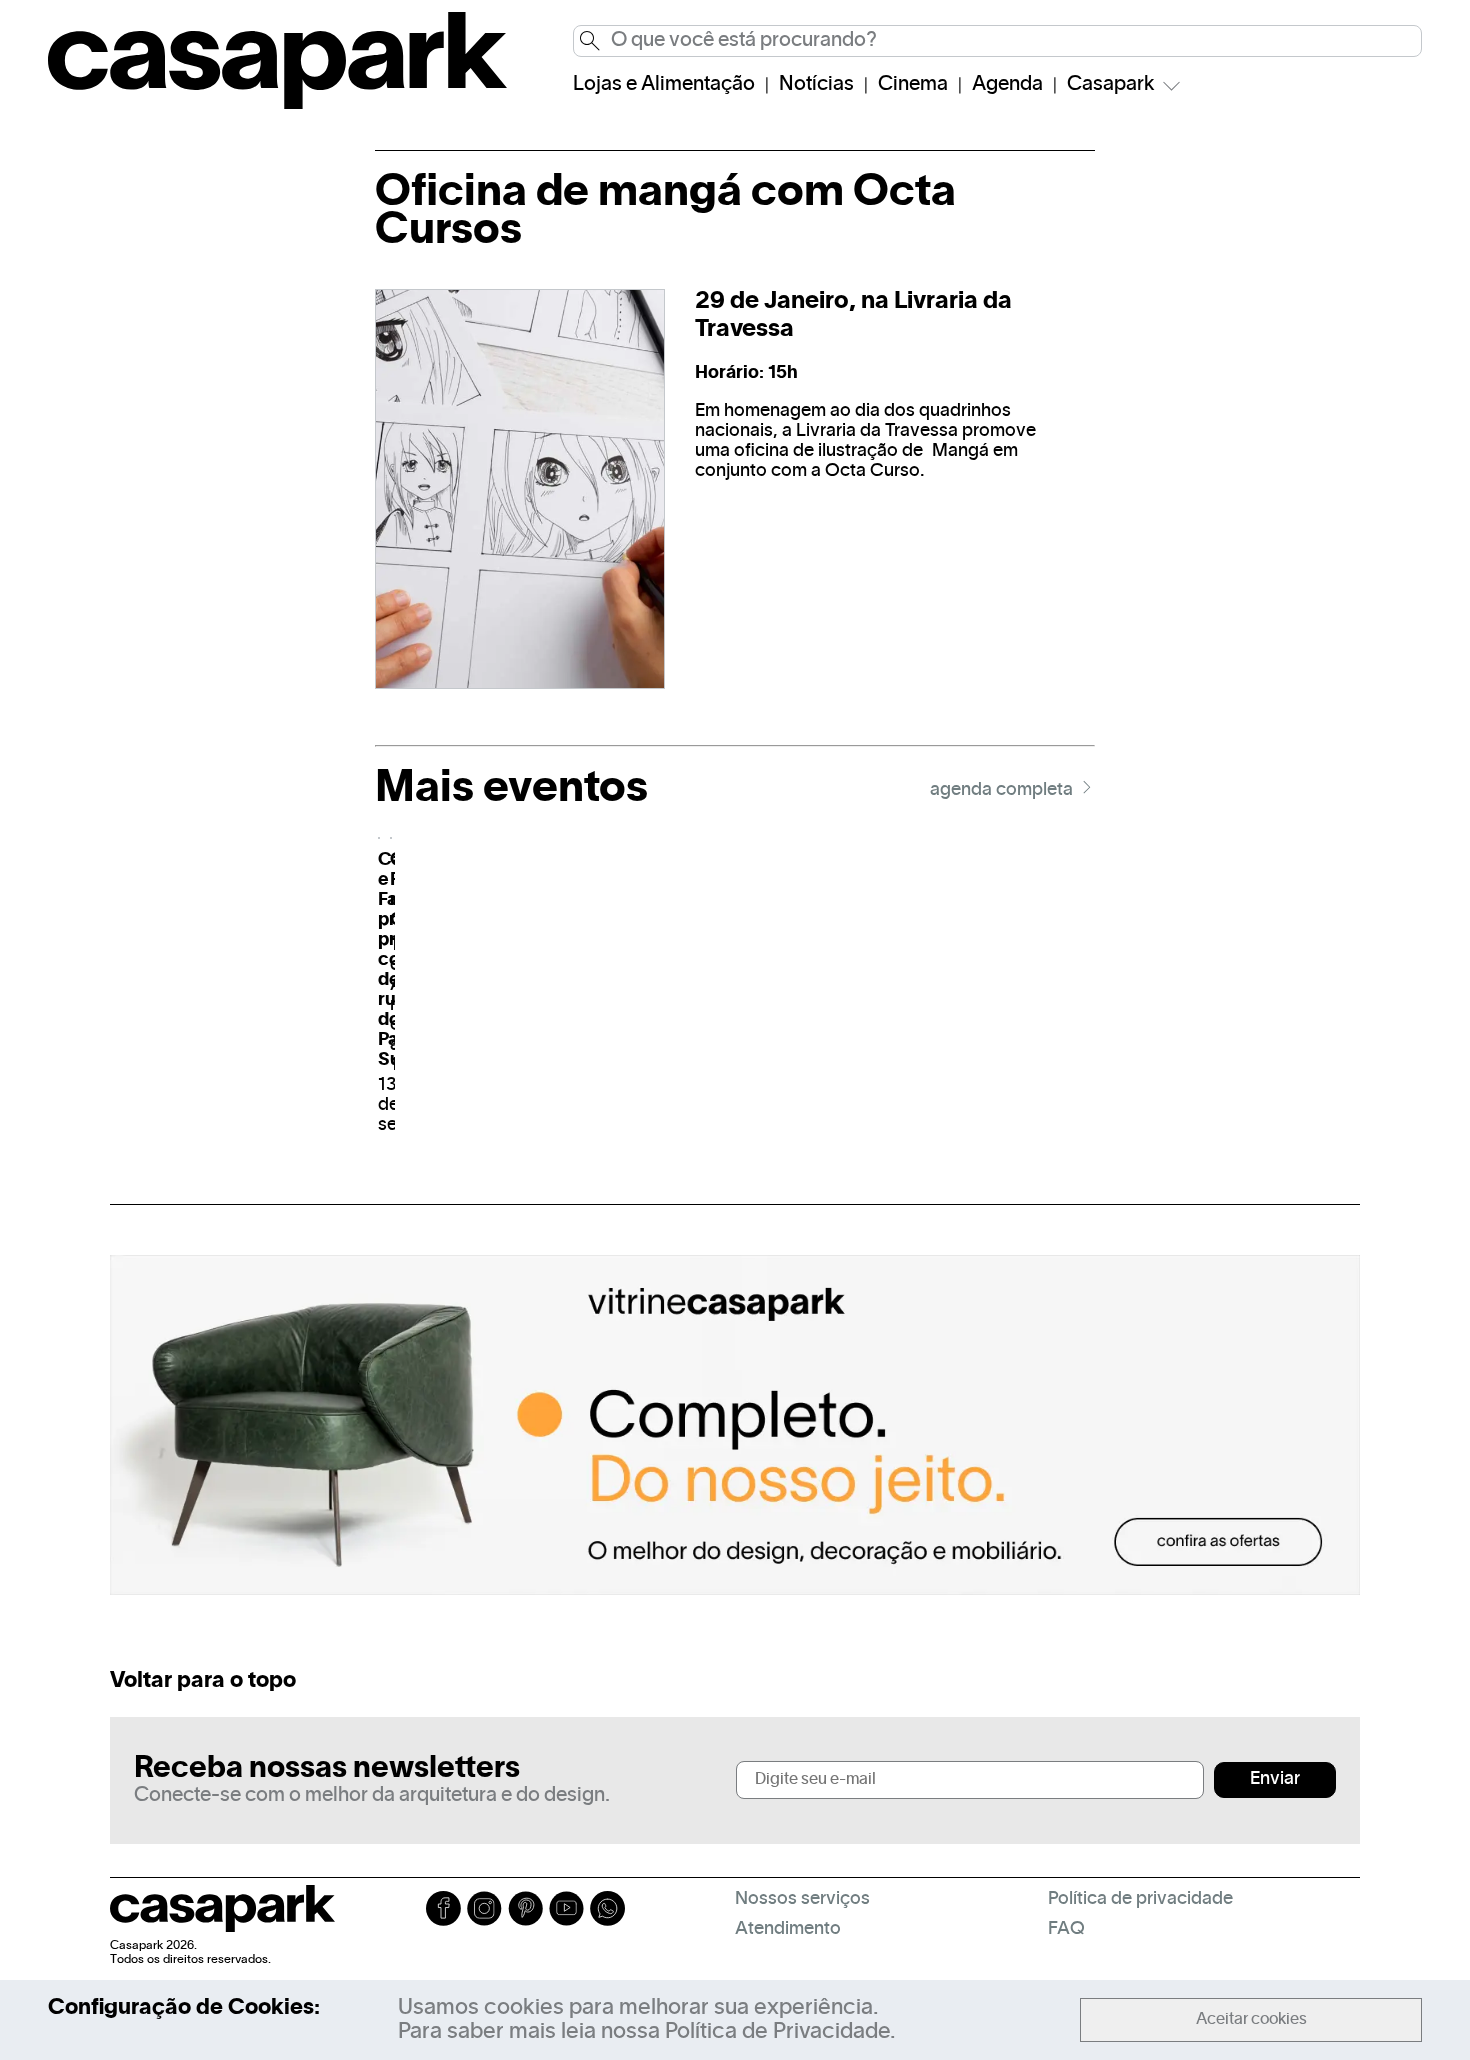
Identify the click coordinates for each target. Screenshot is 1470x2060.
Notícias (816, 85)
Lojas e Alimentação (664, 85)
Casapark (1111, 85)
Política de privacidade (1140, 1899)
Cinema (913, 85)
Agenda (1007, 85)
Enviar (1275, 1779)
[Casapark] (277, 105)
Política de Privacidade (777, 2032)
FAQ (1066, 1929)
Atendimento (788, 1929)
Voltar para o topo (203, 1681)
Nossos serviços (802, 1899)
